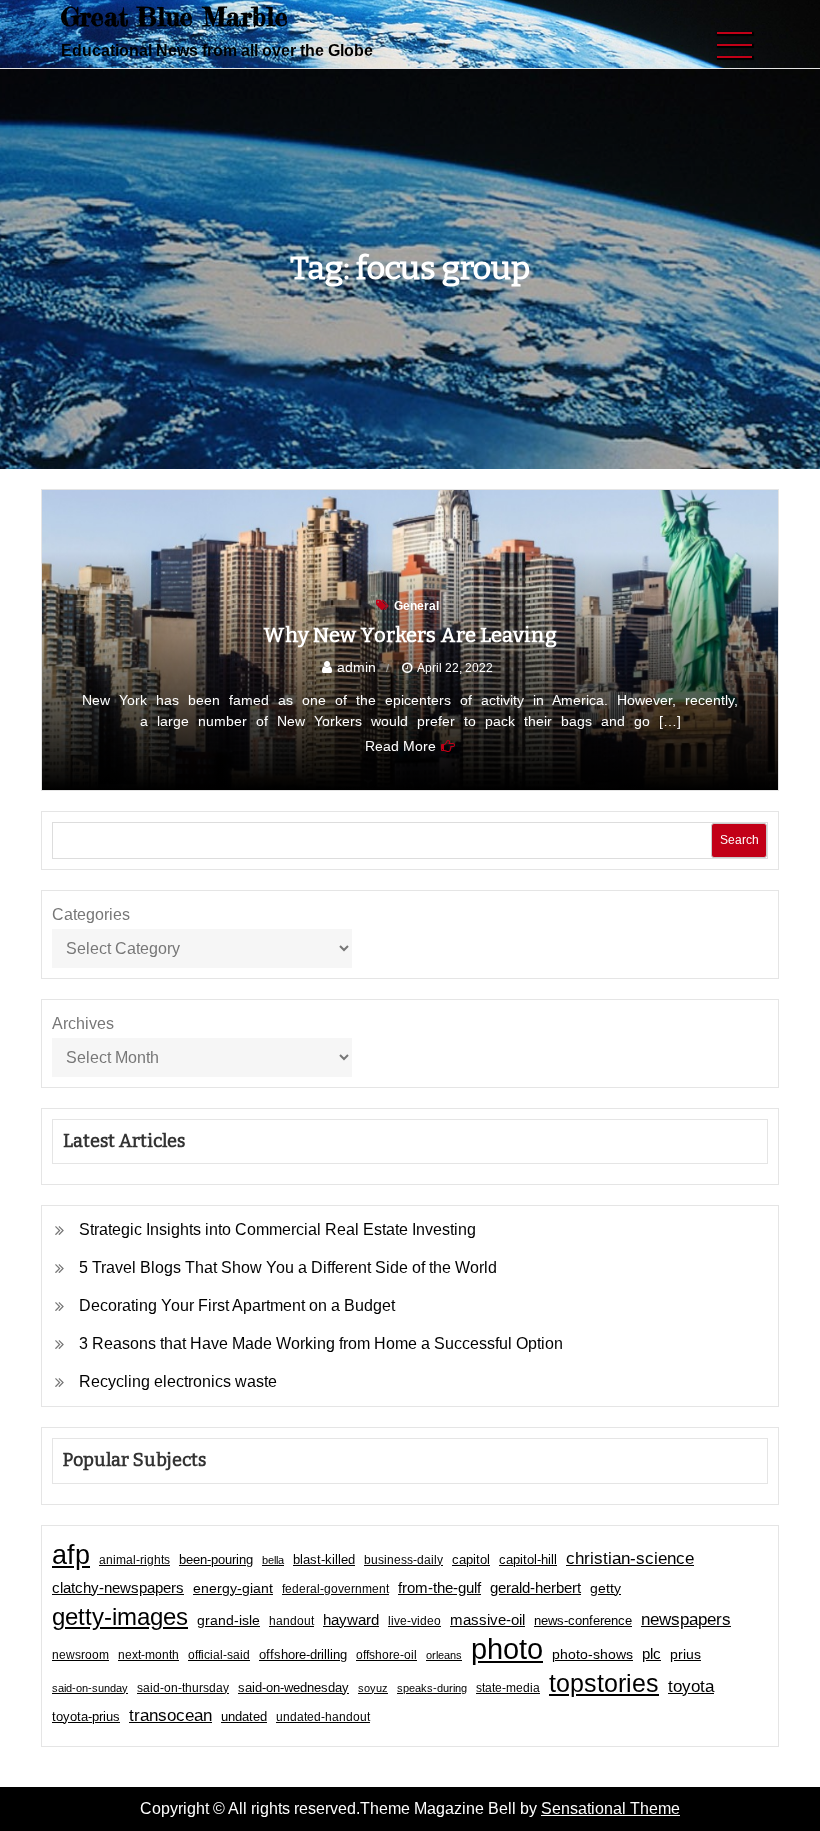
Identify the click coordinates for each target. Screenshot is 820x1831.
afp (71, 1555)
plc (651, 1654)
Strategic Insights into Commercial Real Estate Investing (277, 1229)
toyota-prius (86, 1716)
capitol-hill (528, 1559)
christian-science (630, 1558)
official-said (219, 1655)
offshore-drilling (303, 1654)
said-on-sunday (90, 1688)
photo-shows (592, 1654)
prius (685, 1654)
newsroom (80, 1655)
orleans (444, 1655)
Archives (83, 1023)
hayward (351, 1619)
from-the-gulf (439, 1587)
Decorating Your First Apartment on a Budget (237, 1305)
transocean (170, 1715)
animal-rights (134, 1560)
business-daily (403, 1560)
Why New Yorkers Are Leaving (410, 635)
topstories (604, 1683)
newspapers (686, 1619)
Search (739, 840)
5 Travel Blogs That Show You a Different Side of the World (288, 1267)
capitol (471, 1560)
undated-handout (323, 1717)
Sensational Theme (610, 1808)
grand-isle (228, 1620)
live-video (414, 1620)
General (416, 606)
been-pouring (216, 1559)
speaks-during (432, 1688)
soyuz (373, 1688)
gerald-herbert (535, 1587)
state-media (508, 1688)
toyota (691, 1686)
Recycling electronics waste (178, 1381)
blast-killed (324, 1559)
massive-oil (487, 1619)
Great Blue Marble (174, 16)
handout (291, 1621)
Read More (400, 746)
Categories (91, 914)
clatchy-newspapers (118, 1587)
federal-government (335, 1589)
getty (605, 1588)
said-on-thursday (183, 1688)
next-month (148, 1655)
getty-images (120, 1617)
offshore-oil (386, 1655)
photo (507, 1649)
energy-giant (233, 1588)
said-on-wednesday (293, 1687)
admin (356, 667)
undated (244, 1716)
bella (273, 1560)
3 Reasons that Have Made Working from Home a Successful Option (321, 1343)
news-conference (583, 1620)
